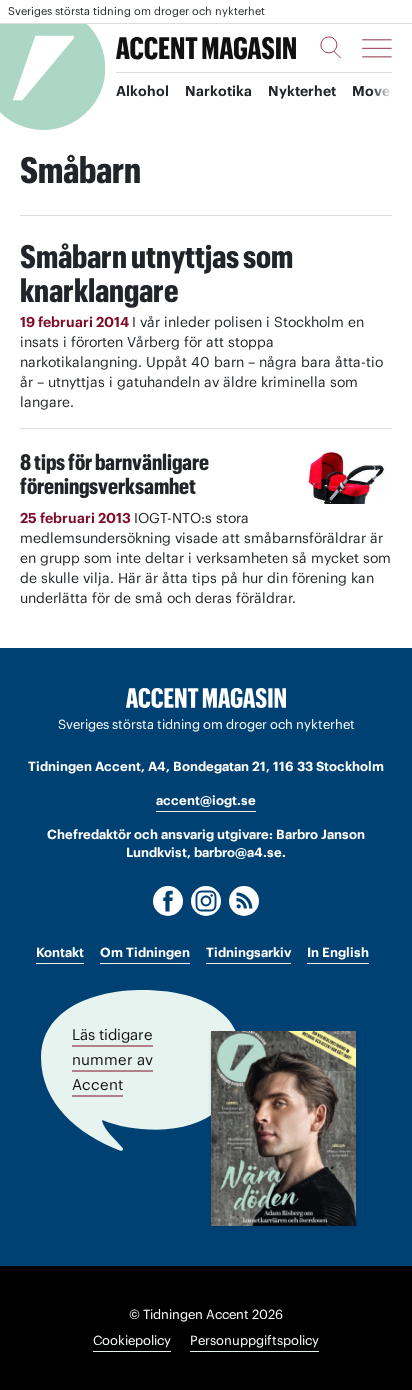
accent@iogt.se (206, 800)
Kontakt (60, 952)
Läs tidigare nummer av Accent (112, 1058)
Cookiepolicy (132, 1340)
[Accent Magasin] (206, 48)
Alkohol (142, 91)
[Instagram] (206, 901)
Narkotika (218, 91)
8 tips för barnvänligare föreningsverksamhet (114, 474)
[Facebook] (168, 901)
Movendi (382, 91)
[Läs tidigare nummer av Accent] (283, 1128)
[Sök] (331, 47)
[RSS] (244, 901)
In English (338, 952)
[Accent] (206, 698)
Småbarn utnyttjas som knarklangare (156, 273)
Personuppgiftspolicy (254, 1340)
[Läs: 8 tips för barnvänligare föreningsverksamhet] (349, 476)
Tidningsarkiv (248, 952)
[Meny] (377, 48)
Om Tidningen (145, 952)
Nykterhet (302, 91)
